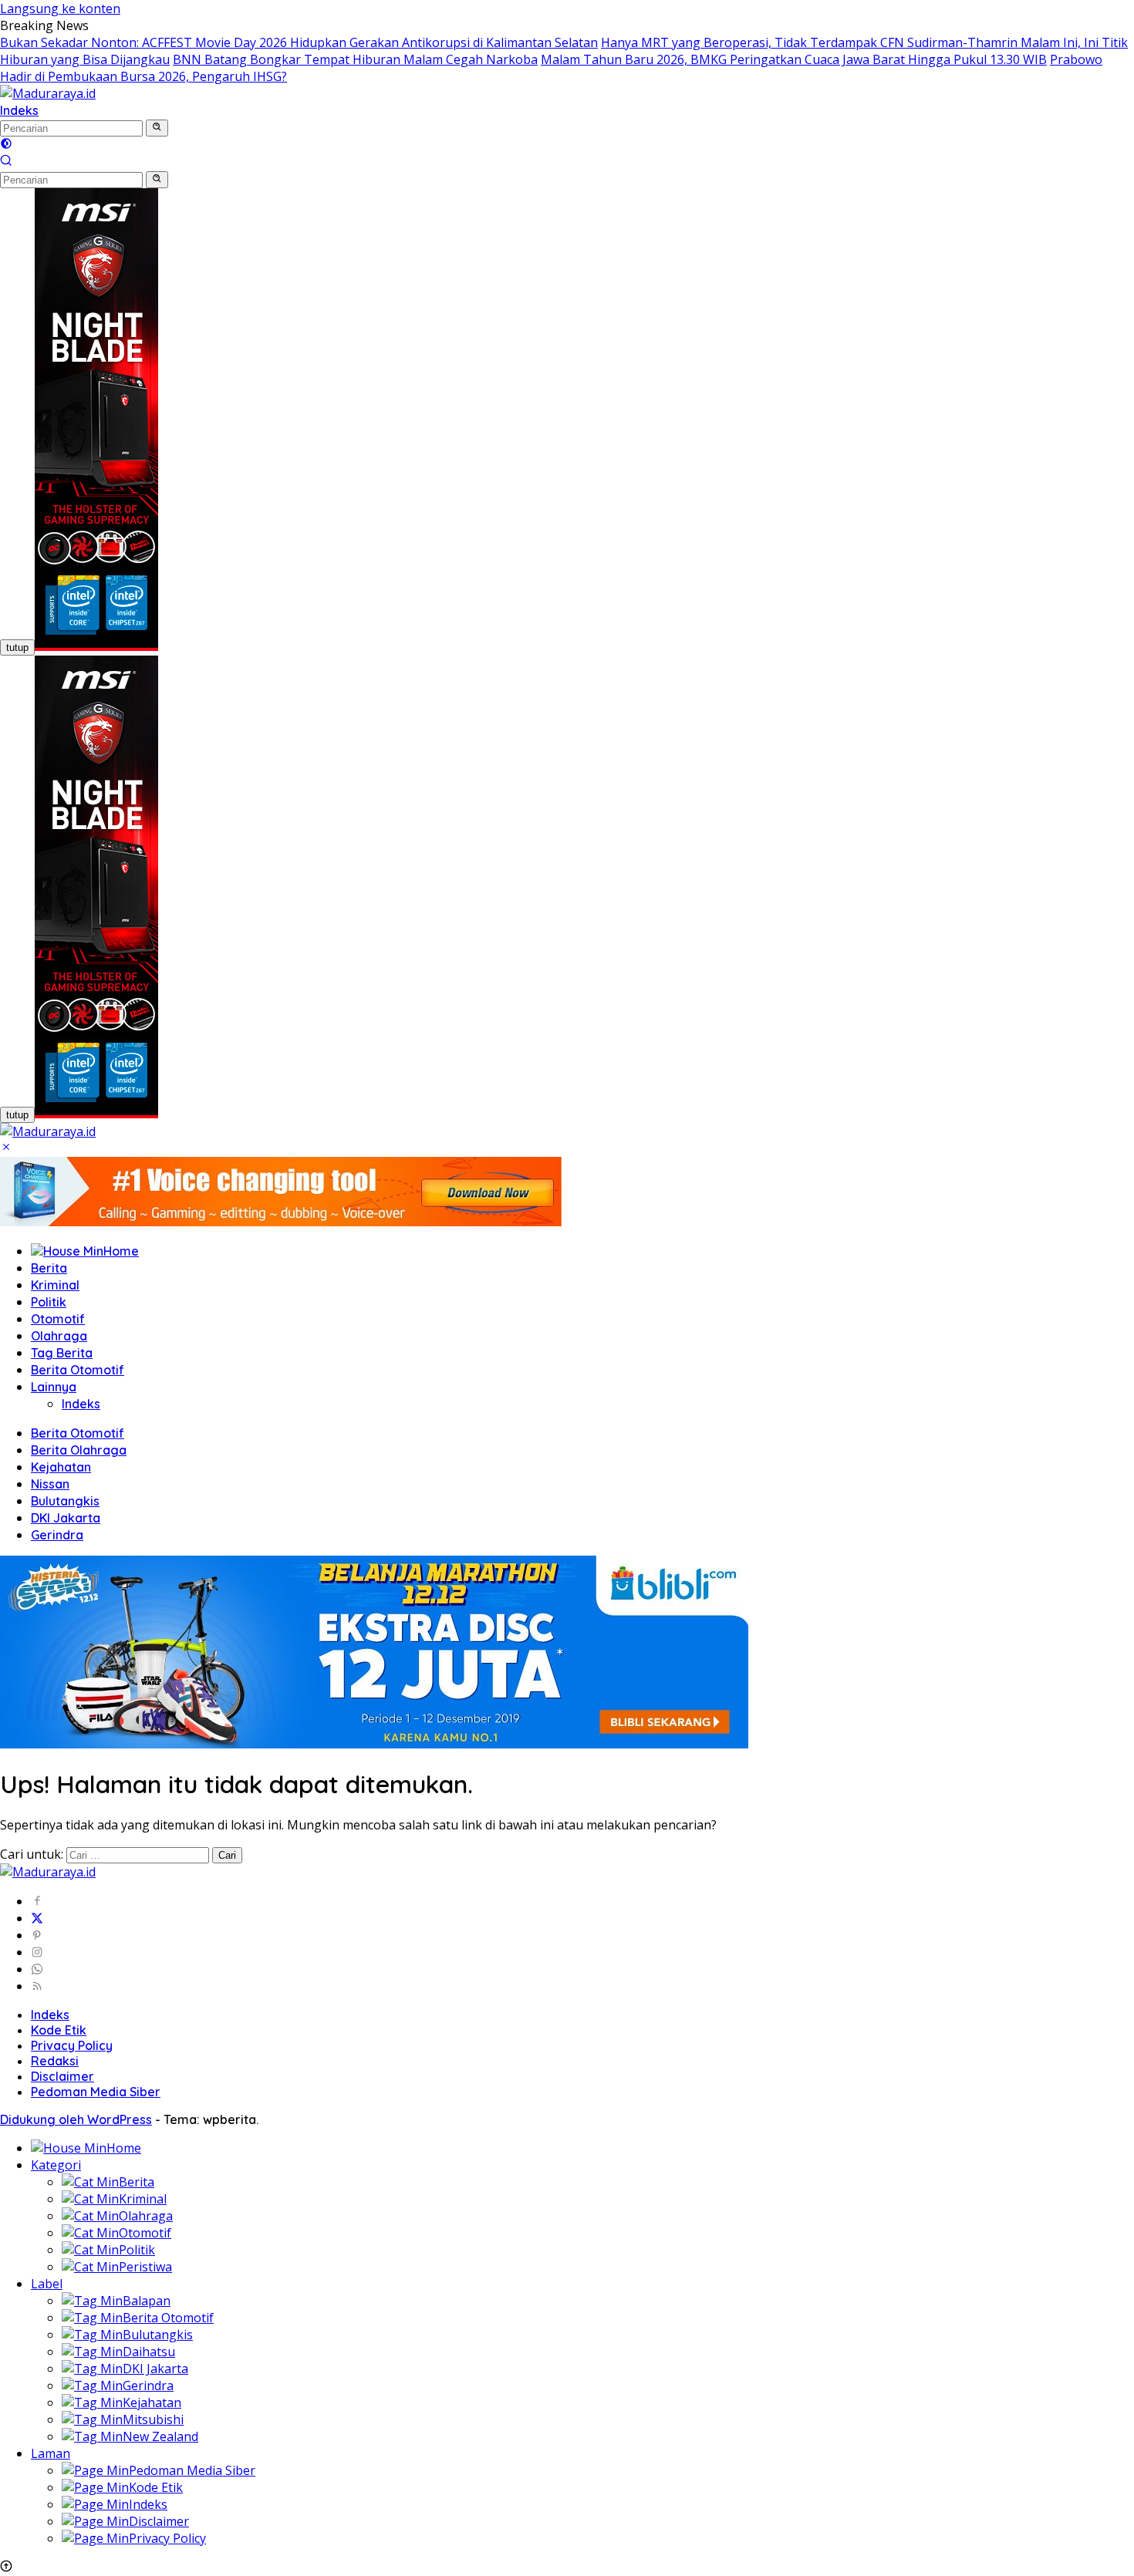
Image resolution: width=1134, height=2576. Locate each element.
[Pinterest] (37, 1935)
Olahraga (59, 1336)
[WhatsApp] (37, 1969)
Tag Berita (62, 1353)
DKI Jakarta (66, 1518)
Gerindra (57, 1535)
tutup (17, 647)
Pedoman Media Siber (96, 2092)
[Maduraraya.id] (48, 93)
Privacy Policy (72, 2045)
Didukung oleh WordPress (76, 2119)
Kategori (56, 2165)
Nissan (50, 1484)
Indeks (19, 110)
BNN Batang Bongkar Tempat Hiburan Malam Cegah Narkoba (355, 59)
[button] (157, 128)
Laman (51, 2453)
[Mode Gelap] (6, 145)
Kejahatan (61, 1467)
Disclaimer (62, 2076)
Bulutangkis (65, 1501)
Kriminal (55, 1285)
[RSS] (37, 1986)
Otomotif (58, 1319)
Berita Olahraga (79, 1450)
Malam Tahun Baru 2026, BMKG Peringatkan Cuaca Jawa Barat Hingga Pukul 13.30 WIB (794, 59)
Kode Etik (59, 2030)
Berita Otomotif (78, 1370)
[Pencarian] (6, 162)
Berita (49, 1268)
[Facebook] (37, 1901)
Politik (49, 1302)
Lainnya (54, 1387)
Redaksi (55, 2061)
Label (47, 2284)
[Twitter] (37, 1918)
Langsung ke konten (60, 8)
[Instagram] (37, 1952)
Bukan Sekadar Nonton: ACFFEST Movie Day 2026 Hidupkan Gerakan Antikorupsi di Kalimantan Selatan (299, 42)
